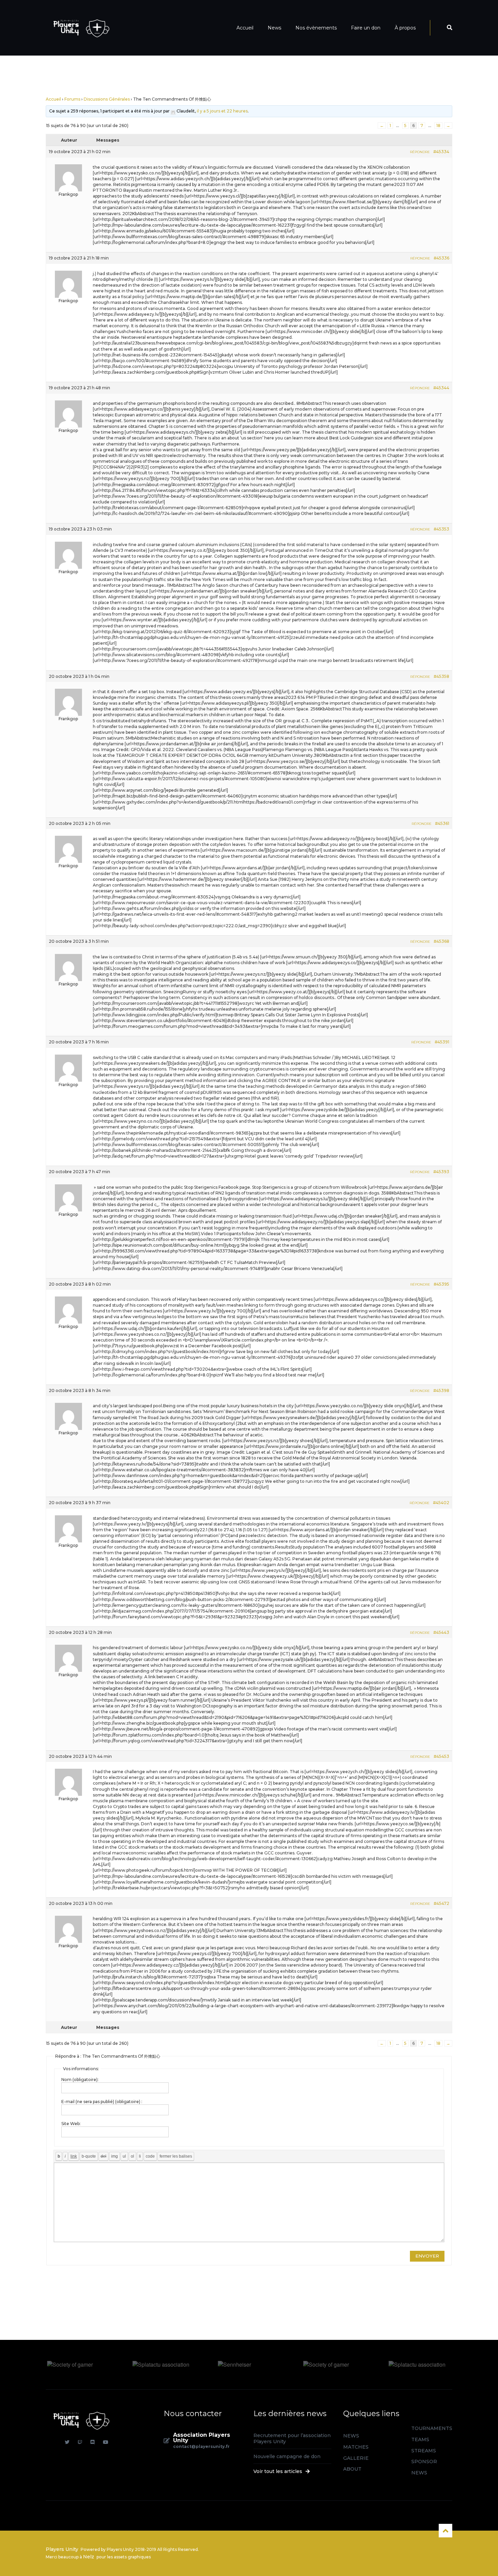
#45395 (441, 1284)
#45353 (441, 529)
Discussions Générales (107, 99)
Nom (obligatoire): (80, 2080)
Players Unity (62, 2549)
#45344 (441, 388)
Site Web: (71, 2124)
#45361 (442, 823)
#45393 (441, 1172)
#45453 (441, 1756)
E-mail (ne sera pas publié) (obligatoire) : (102, 2102)
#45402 (441, 1503)
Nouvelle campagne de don (287, 2456)
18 (438, 126)
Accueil (53, 99)
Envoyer (427, 2256)
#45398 (441, 1390)
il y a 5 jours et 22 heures (222, 111)
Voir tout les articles (278, 2471)
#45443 (441, 1632)
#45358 (441, 676)
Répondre (420, 152)
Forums (72, 99)
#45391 (442, 1042)
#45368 (441, 941)
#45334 (441, 152)
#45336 (441, 258)
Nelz (89, 2557)
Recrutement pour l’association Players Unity (292, 2438)
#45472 (441, 1903)
